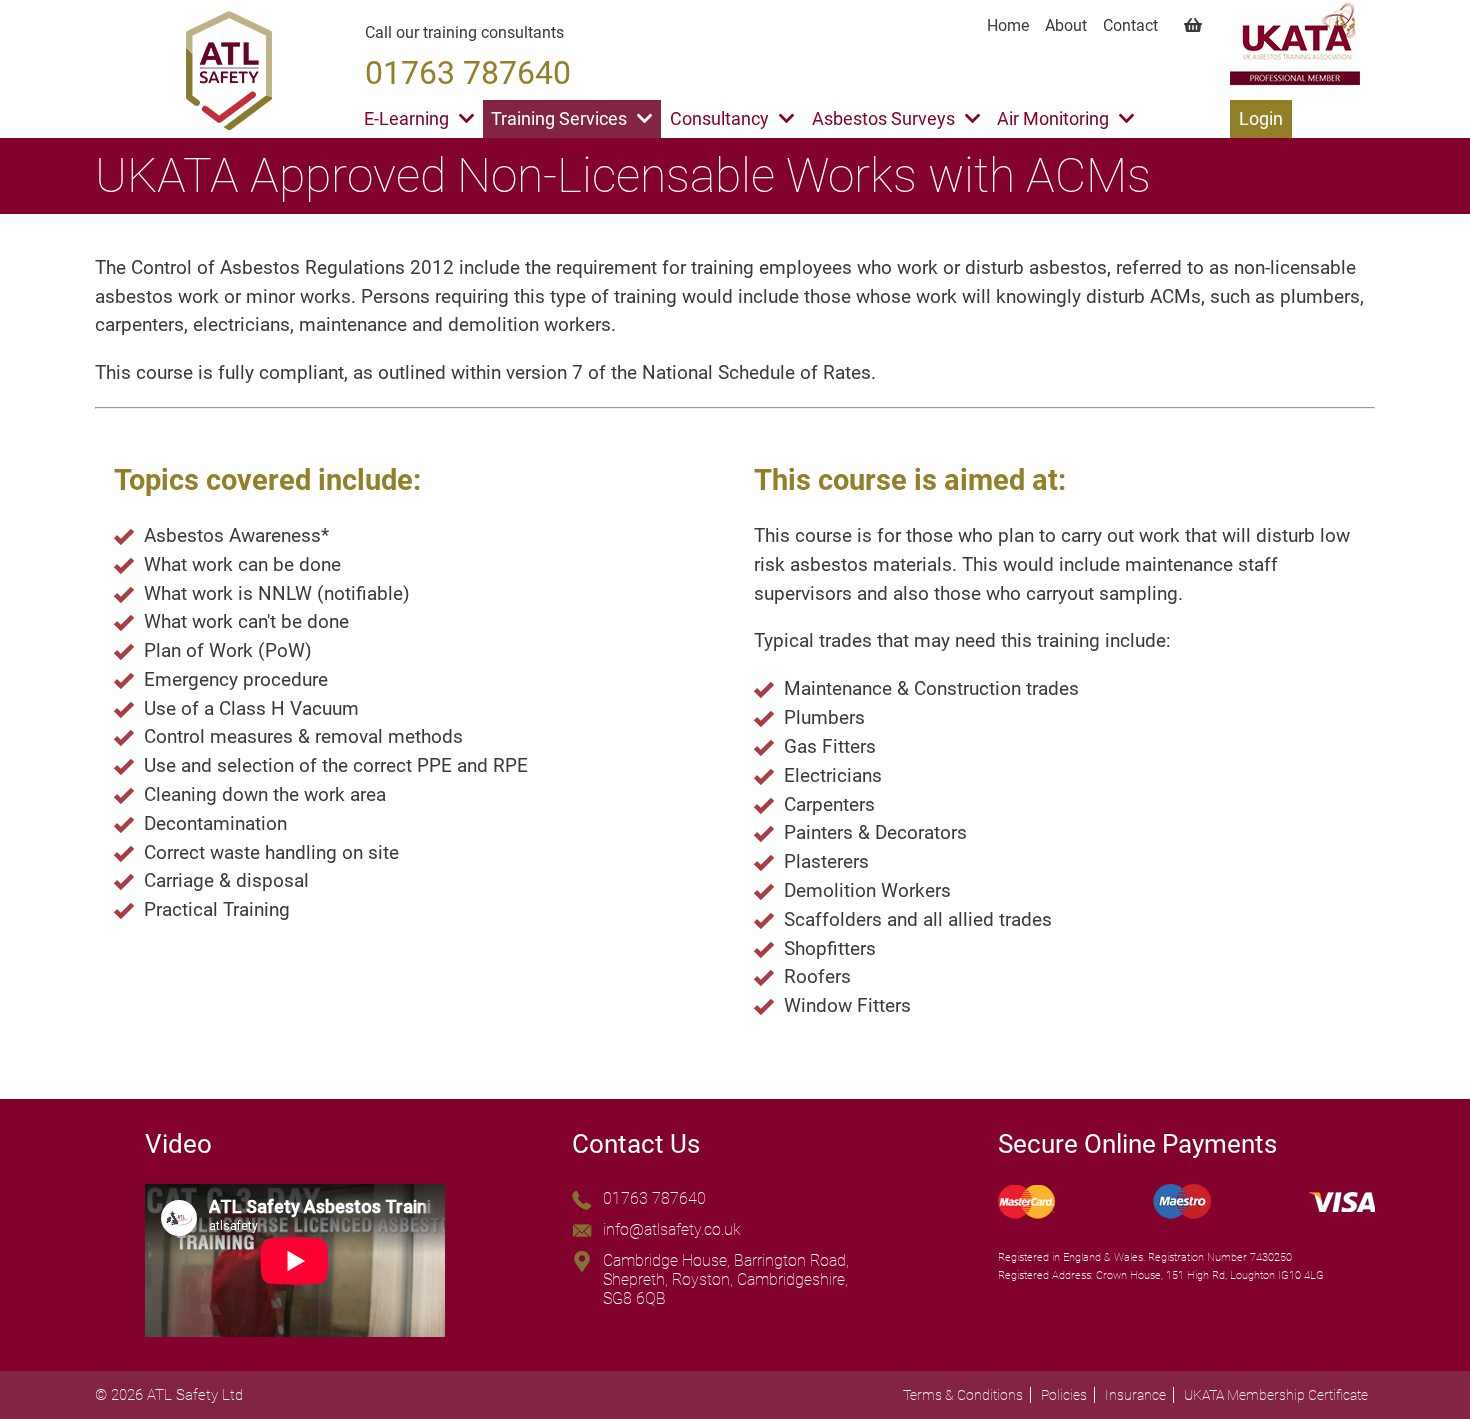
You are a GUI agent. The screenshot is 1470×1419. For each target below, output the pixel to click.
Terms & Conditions (963, 1395)
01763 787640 (654, 1198)
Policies (1064, 1395)
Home (1008, 25)
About (1066, 25)
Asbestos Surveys (883, 119)
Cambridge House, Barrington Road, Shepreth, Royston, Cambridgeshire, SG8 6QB (726, 1279)
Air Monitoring (1053, 119)
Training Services (559, 119)
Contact (1130, 25)
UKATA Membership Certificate (1276, 1395)
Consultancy (719, 119)
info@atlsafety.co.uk (672, 1229)
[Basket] (1188, 25)
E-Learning (406, 119)
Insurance (1135, 1395)
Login (1261, 119)
